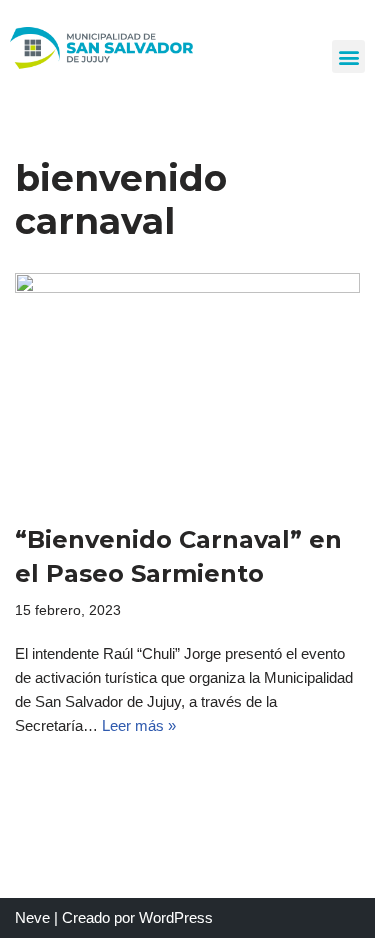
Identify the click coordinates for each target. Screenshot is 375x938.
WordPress (176, 917)
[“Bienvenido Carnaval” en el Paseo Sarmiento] (187, 388)
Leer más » (139, 725)
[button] (348, 56)
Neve (32, 917)
